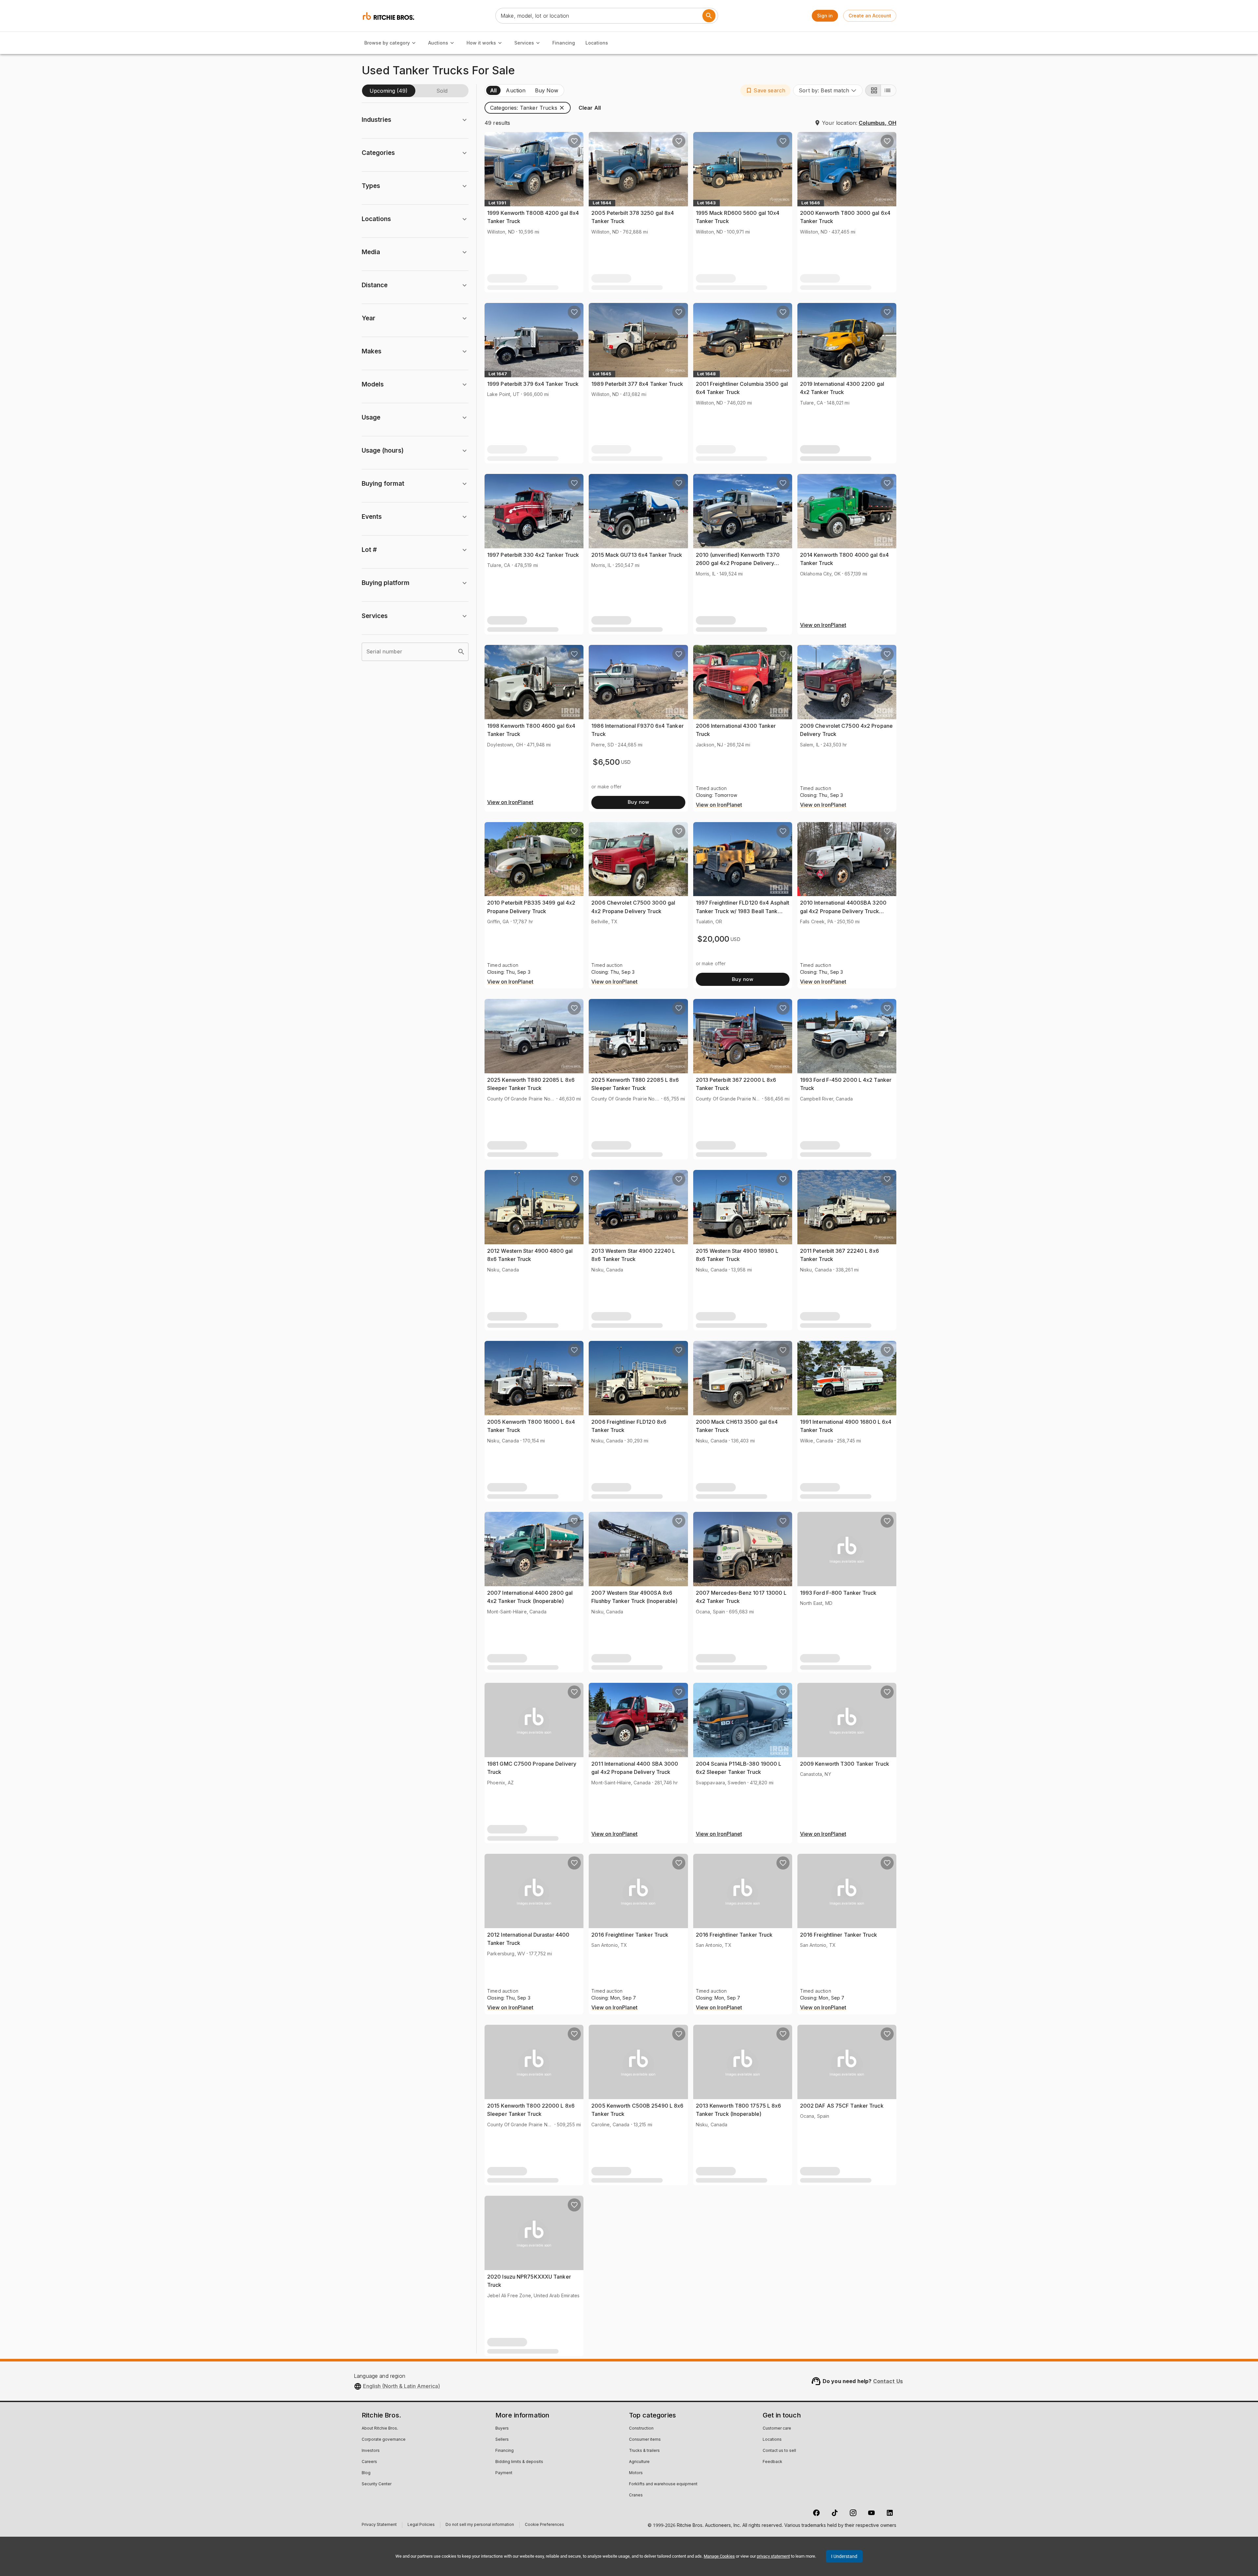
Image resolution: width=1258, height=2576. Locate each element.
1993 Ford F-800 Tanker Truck (838, 1593)
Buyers (502, 2429)
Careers (369, 2462)
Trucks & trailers (644, 2451)
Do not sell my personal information (480, 2525)
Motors (636, 2473)
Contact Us (888, 2381)
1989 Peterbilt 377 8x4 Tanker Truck (637, 384)
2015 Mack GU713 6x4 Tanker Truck (637, 555)
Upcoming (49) (389, 91)
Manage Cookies (719, 2556)
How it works (481, 43)
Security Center (377, 2484)
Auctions (438, 43)
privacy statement (773, 2556)
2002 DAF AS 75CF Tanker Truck (842, 2106)
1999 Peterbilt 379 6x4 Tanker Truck (533, 384)
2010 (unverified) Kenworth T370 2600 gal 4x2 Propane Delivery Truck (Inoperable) (738, 563)
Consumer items (645, 2440)
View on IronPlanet (823, 625)
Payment (504, 2473)
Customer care (777, 2429)
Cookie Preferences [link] (544, 2525)
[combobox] (828, 90)
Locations (597, 43)
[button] (765, 90)
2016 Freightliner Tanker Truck (630, 1935)
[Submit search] (709, 16)
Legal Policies (421, 2525)
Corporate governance (384, 2440)
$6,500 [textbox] (606, 762)
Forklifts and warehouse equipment (663, 2484)
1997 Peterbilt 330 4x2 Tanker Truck (533, 555)
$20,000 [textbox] (713, 939)
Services (524, 43)
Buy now (638, 802)
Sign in (825, 16)
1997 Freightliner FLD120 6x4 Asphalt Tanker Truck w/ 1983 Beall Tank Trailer (743, 911)
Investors (371, 2451)
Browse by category (387, 43)
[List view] (888, 90)
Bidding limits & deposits (519, 2462)
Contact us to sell (779, 2451)
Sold (442, 91)
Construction (641, 2429)
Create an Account (870, 16)
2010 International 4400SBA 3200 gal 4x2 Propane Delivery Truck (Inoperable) (843, 911)
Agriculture (639, 2462)
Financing (564, 43)
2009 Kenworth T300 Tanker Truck (845, 1764)
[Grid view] (873, 90)
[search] (461, 652)
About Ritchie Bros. (380, 2429)
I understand (844, 2556)
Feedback (772, 2462)
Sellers (502, 2440)
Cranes (636, 2495)
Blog (366, 2473)
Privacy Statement (379, 2525)
